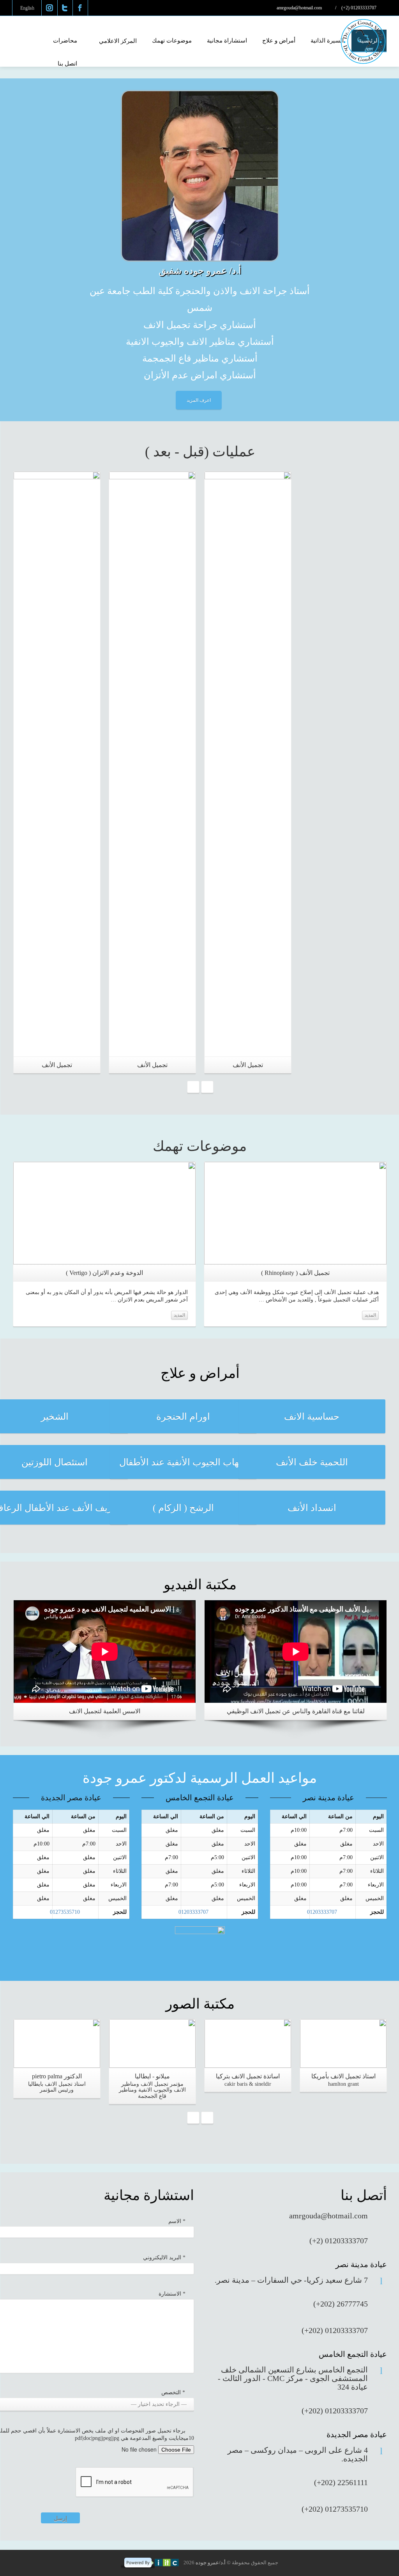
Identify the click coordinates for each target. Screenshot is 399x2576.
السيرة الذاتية (327, 41)
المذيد (179, 1315)
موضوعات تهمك (172, 41)
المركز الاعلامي (118, 41)
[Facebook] (80, 8)
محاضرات (65, 41)
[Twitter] (65, 8)
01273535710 (65, 1912)
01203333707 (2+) (359, 8)
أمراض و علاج (279, 41)
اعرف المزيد (199, 400)
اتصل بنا (67, 64)
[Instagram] (49, 8)
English (27, 8)
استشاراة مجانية (227, 41)
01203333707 (193, 1912)
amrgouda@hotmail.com (300, 8)
